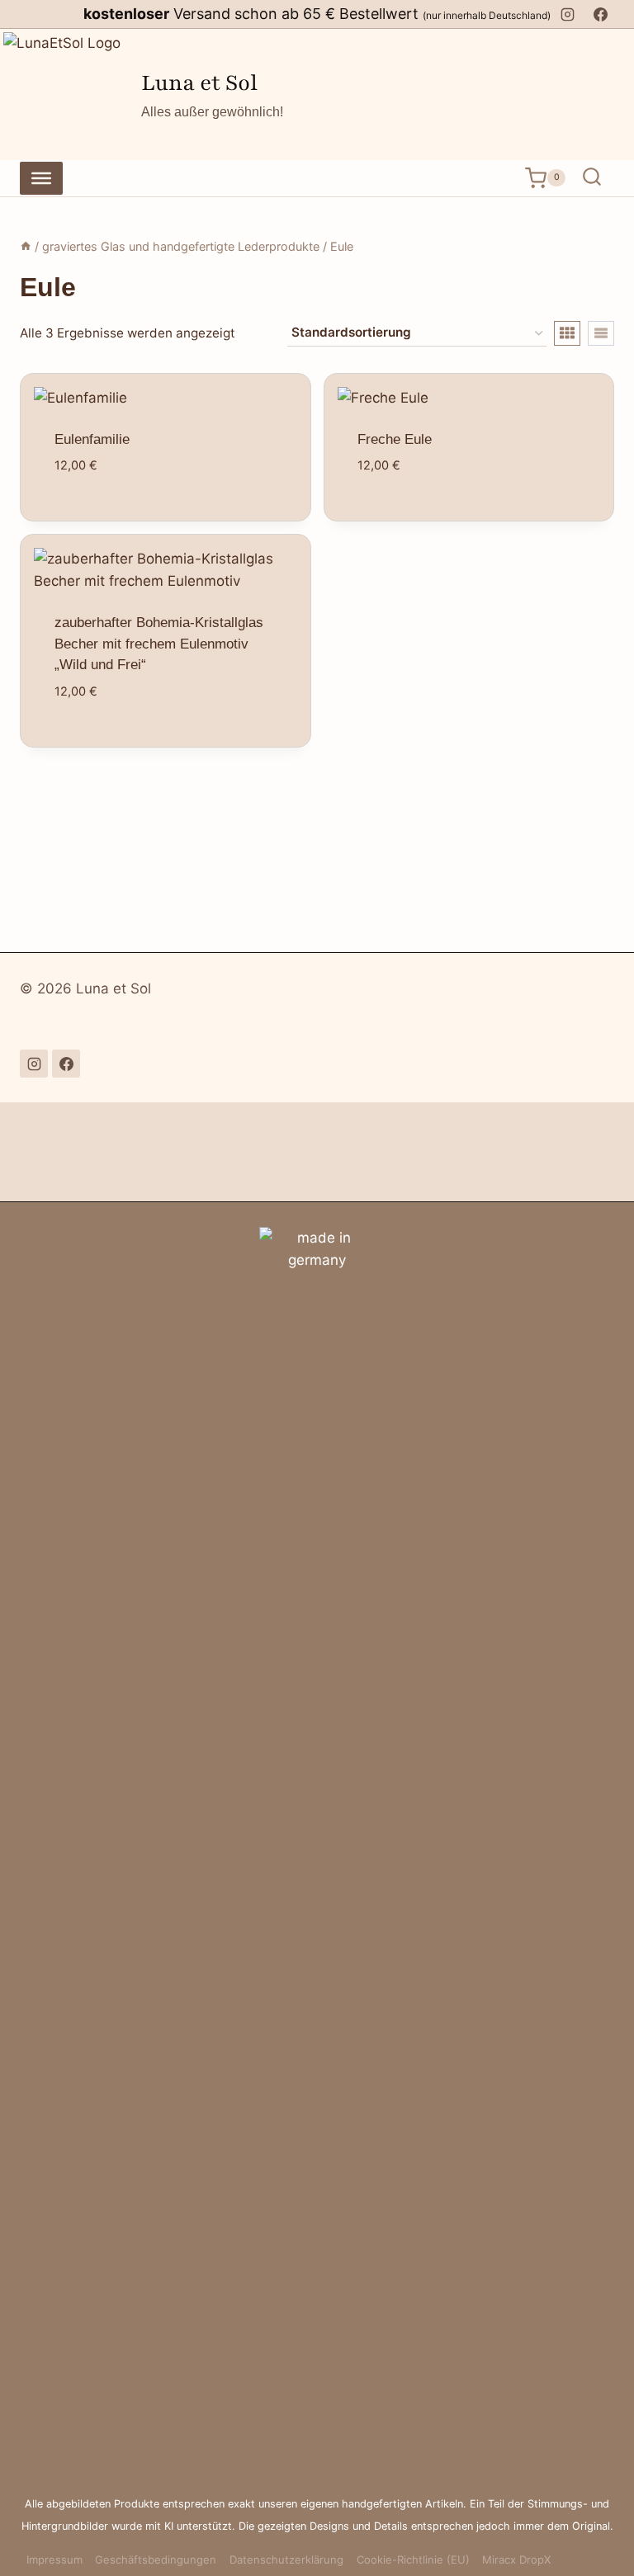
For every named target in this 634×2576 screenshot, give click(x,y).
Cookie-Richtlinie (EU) (413, 2559)
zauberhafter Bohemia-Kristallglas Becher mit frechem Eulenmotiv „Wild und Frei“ (159, 644)
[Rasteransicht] (567, 333)
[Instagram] (568, 14)
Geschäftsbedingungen (156, 2559)
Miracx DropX (516, 2559)
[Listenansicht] (601, 333)
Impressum (54, 2559)
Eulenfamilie (92, 439)
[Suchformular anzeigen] (592, 178)
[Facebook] (600, 14)
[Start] (26, 246)
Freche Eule (395, 439)
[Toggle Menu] (41, 177)
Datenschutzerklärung (286, 2559)
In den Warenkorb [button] (173, 520)
